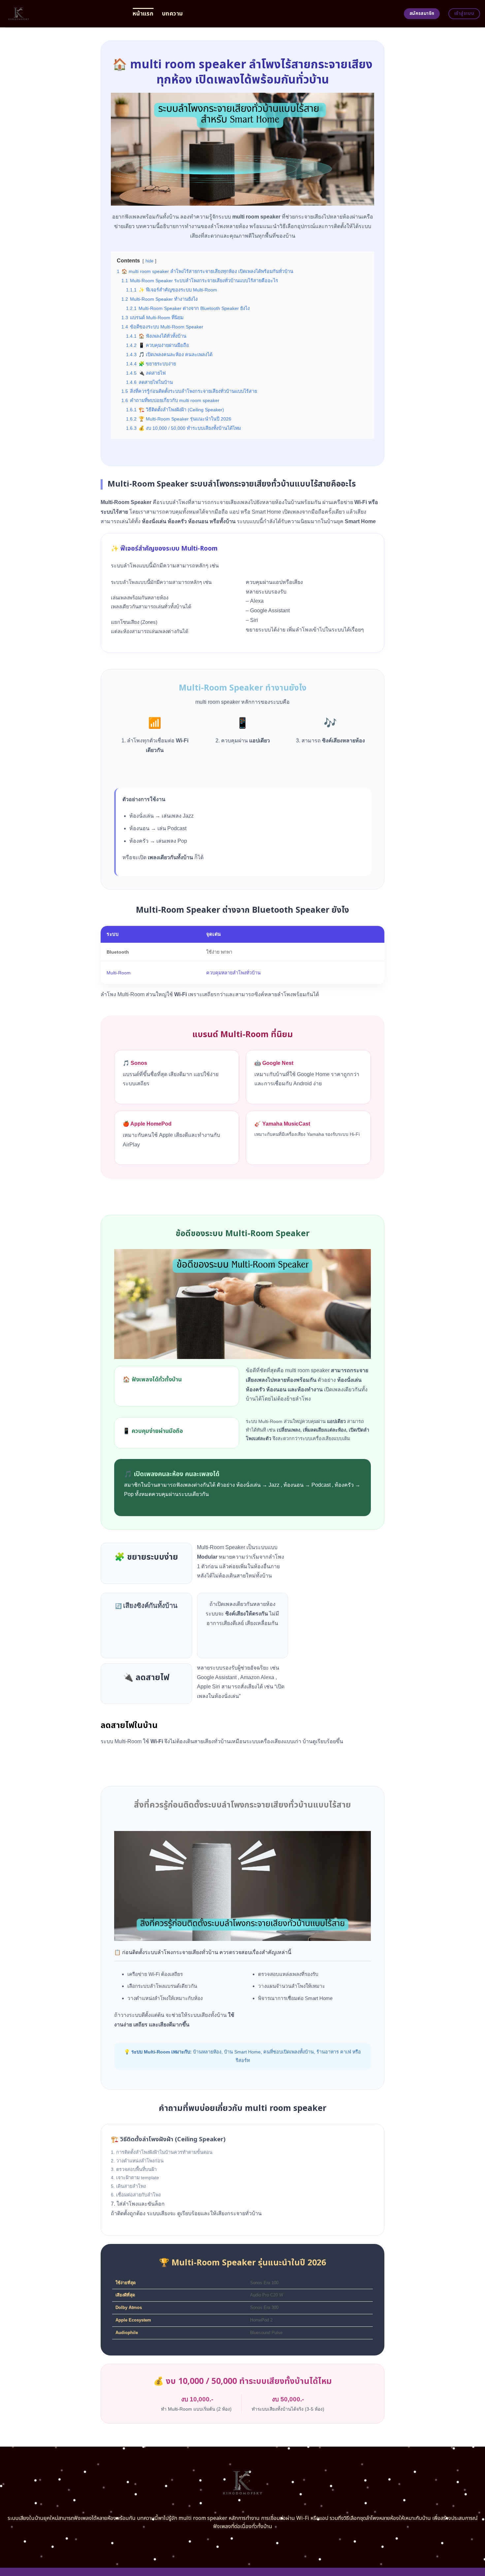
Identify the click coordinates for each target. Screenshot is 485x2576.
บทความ (172, 14)
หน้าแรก (143, 14)
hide (149, 261)
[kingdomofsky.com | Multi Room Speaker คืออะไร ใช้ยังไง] (64, 14)
